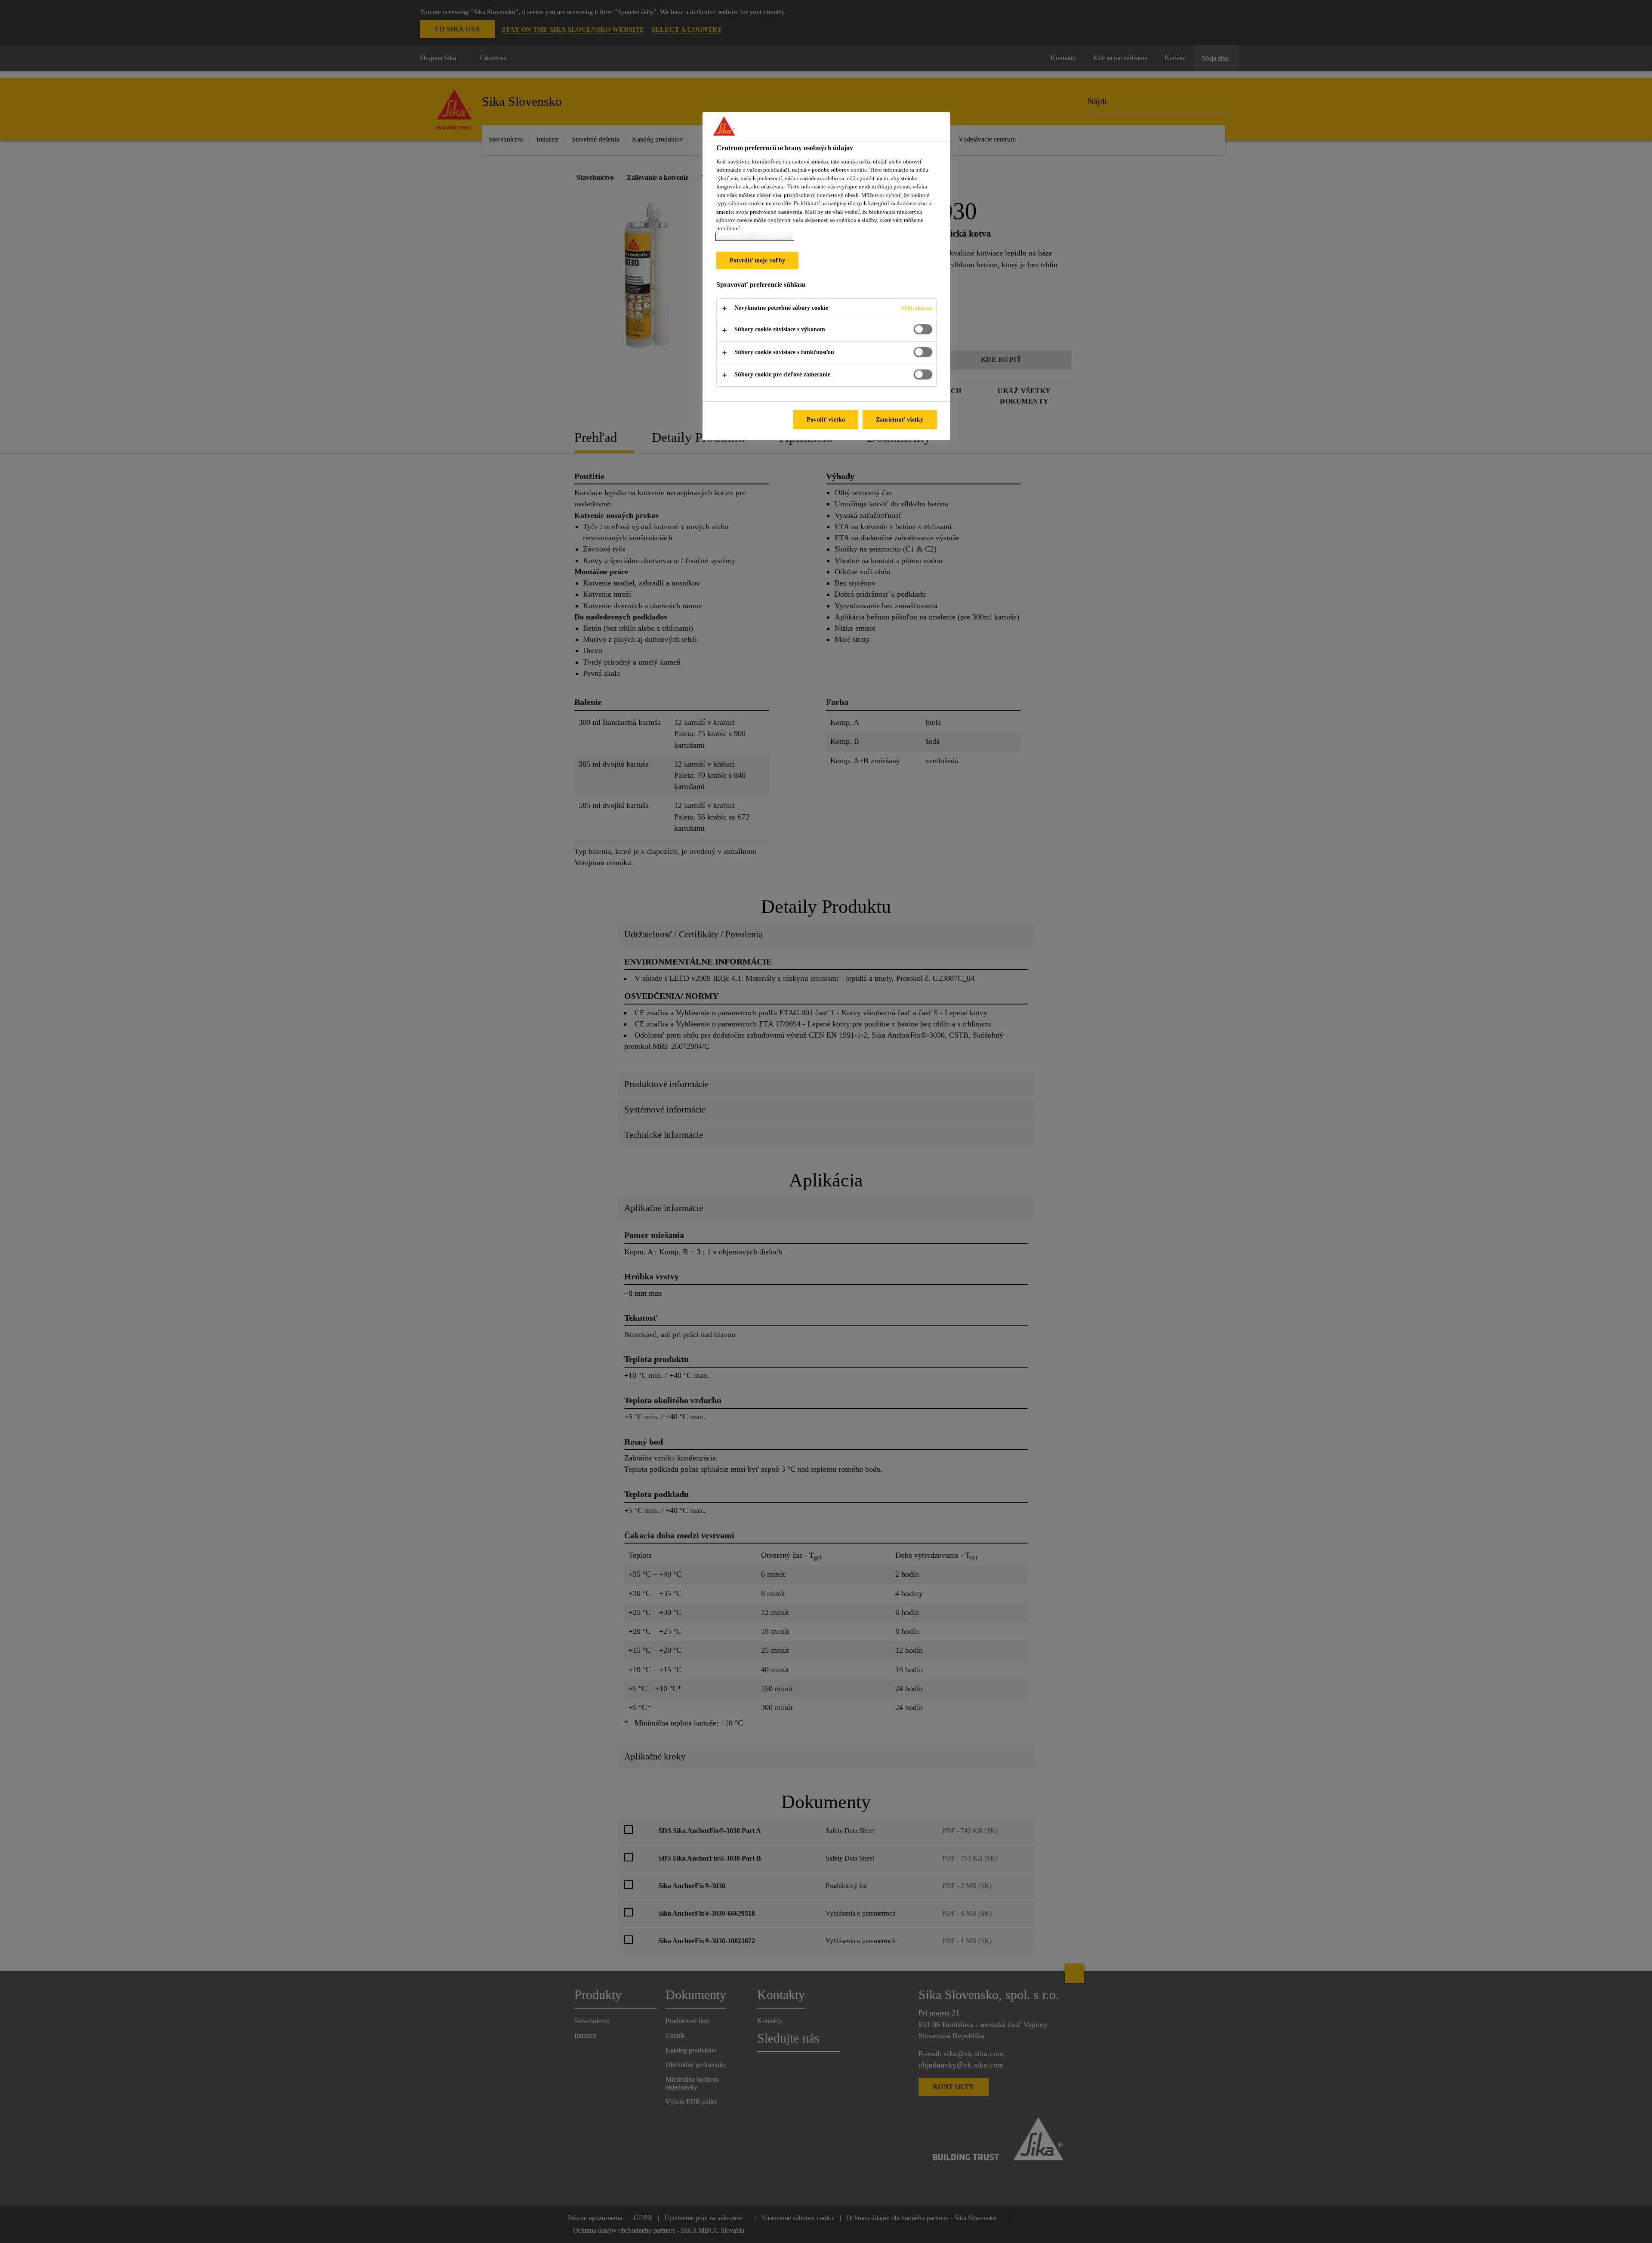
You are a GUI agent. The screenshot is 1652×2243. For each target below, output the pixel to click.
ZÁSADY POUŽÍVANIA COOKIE (755, 237)
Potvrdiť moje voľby (758, 260)
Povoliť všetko (826, 419)
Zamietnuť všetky (900, 419)
